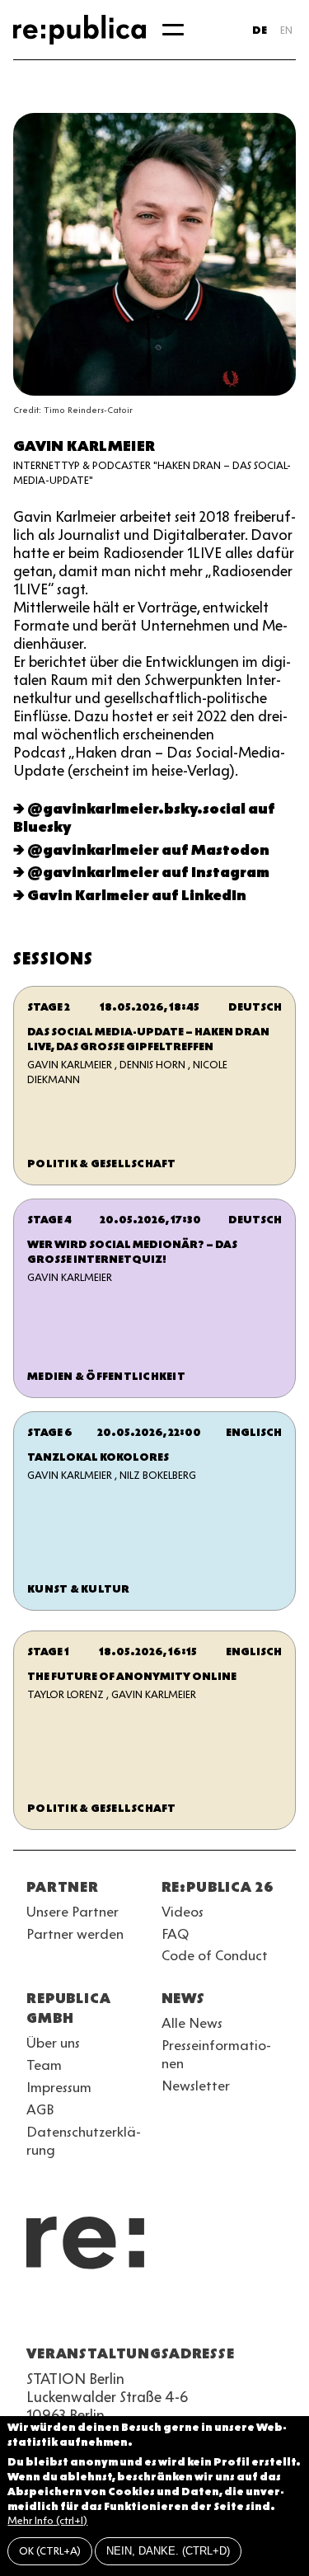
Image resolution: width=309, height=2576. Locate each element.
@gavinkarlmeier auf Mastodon (148, 850)
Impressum (59, 2087)
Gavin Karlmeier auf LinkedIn (137, 895)
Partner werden (75, 1934)
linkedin (155, 2314)
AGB (40, 2109)
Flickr (185, 2314)
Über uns (53, 2043)
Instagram (66, 2314)
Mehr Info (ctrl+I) (47, 2520)
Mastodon (125, 2314)
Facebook (244, 2314)
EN (286, 30)
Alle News (192, 2023)
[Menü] (173, 30)
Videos (183, 1912)
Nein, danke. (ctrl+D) (168, 2551)
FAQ (175, 1934)
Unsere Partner (73, 1912)
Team (44, 2065)
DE (260, 30)
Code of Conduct (215, 1955)
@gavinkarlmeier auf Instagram (148, 872)
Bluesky (96, 2314)
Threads (214, 2314)
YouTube (36, 2314)
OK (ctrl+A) (50, 2551)
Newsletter (196, 2086)
